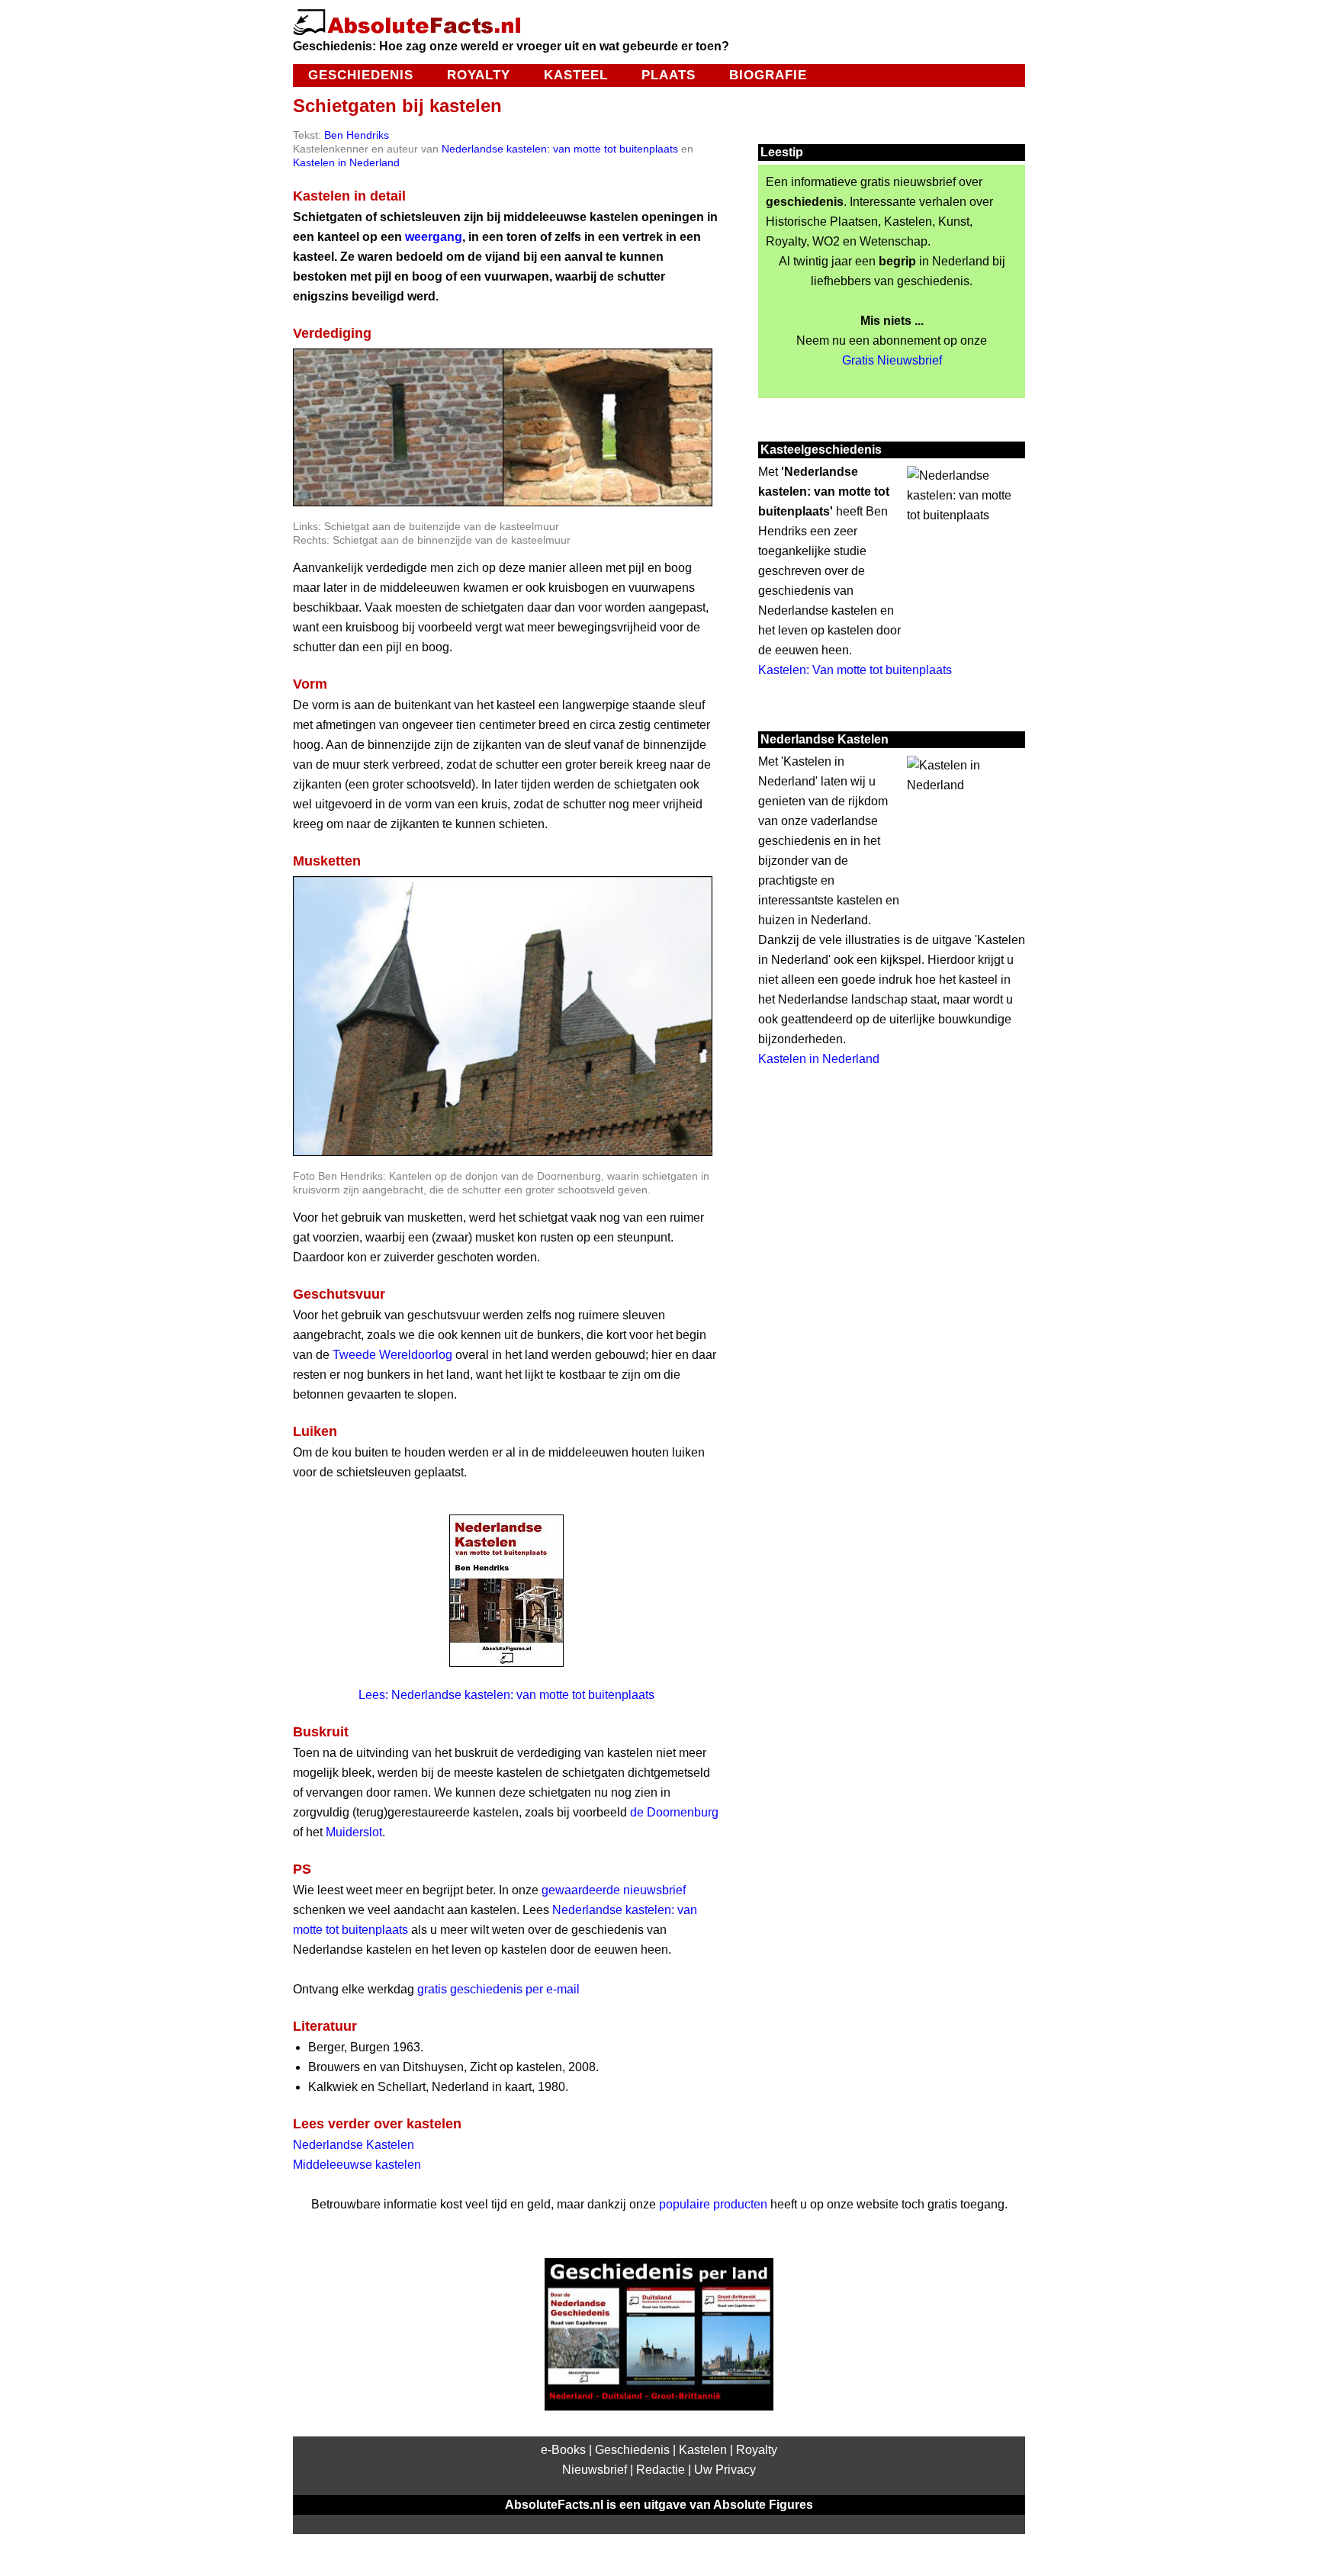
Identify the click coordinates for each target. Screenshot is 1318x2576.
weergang (434, 237)
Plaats (669, 75)
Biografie (768, 75)
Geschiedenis (361, 75)
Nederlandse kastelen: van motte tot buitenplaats (560, 149)
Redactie (661, 2470)
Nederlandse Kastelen (354, 2145)
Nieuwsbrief (595, 2470)
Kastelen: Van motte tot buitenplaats (855, 670)
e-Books (563, 2450)
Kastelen (703, 2450)
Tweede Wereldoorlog (392, 1355)
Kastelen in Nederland (346, 162)
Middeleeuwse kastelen (357, 2165)
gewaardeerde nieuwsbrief (614, 1890)
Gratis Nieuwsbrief (892, 360)
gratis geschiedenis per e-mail (498, 1989)
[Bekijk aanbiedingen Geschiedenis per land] (659, 2406)
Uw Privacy (725, 2470)
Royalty (479, 75)
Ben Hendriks (357, 135)
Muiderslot (354, 1832)
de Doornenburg (674, 1812)
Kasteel (576, 75)
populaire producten (713, 2204)
